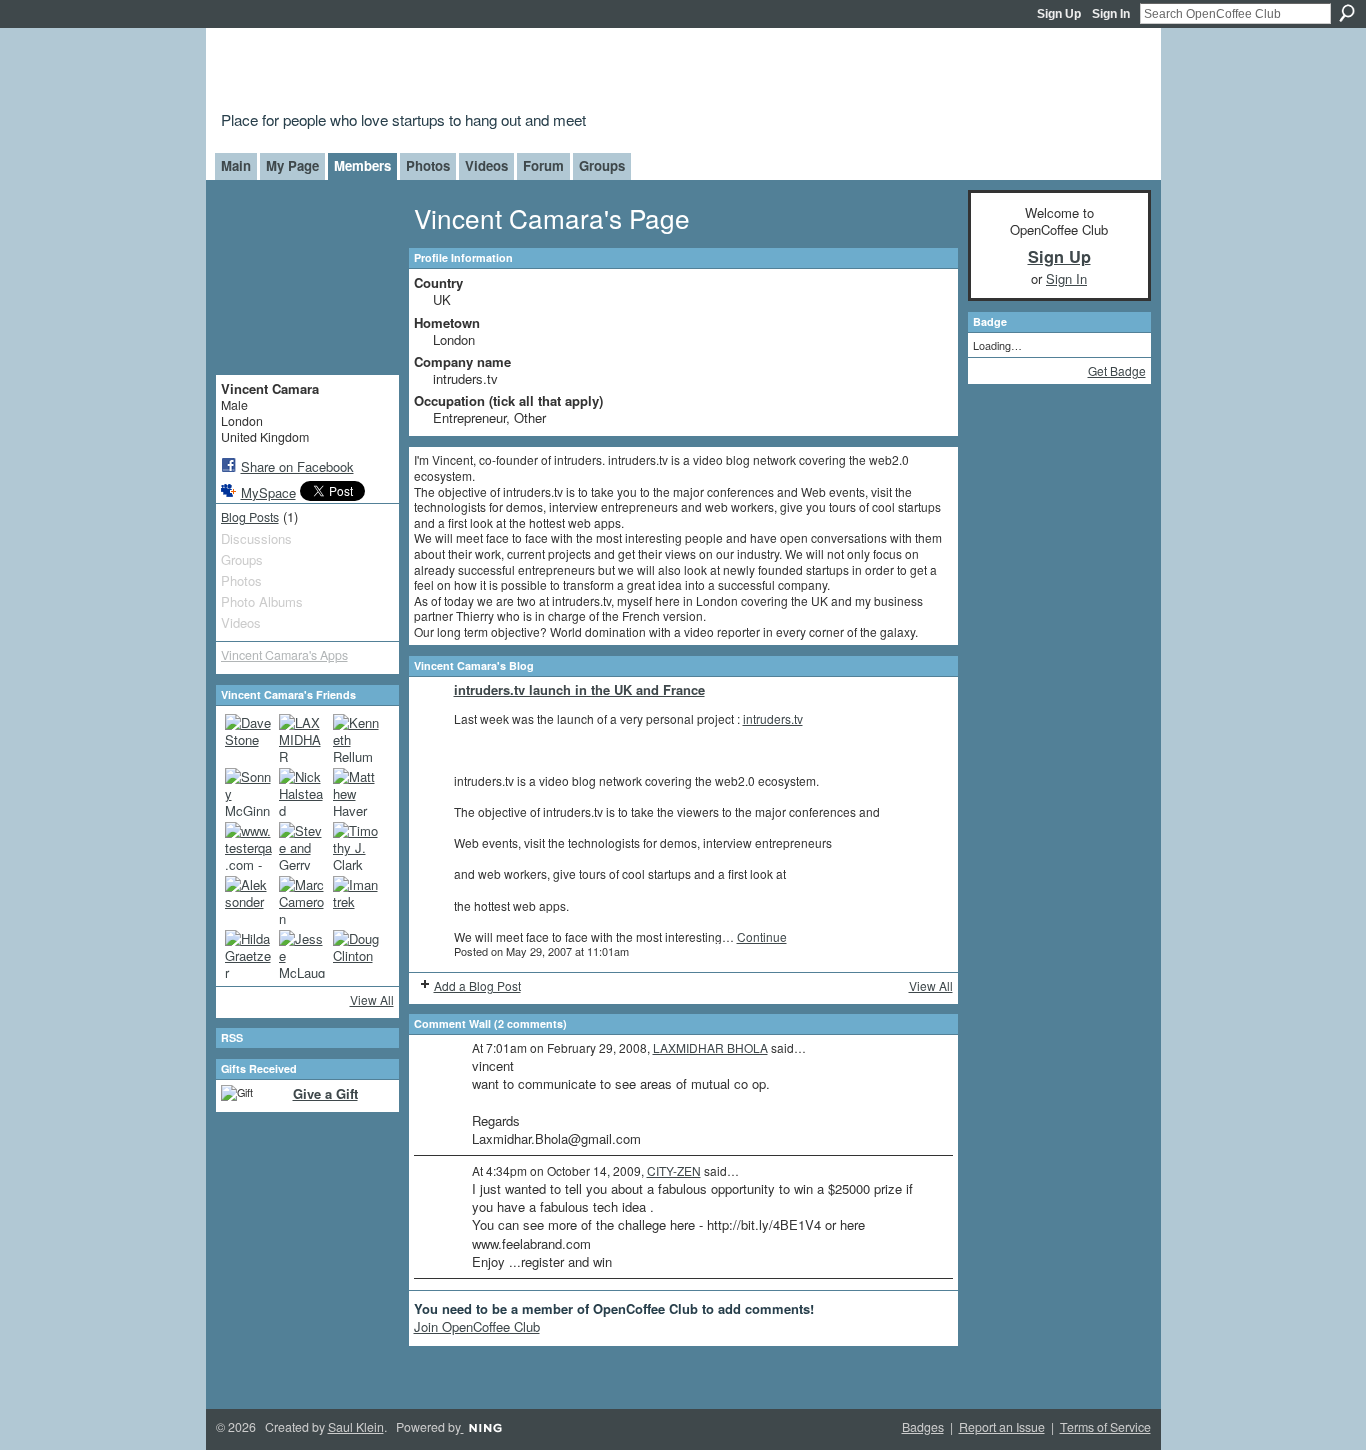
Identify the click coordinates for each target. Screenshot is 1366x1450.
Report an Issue (1002, 1427)
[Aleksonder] (249, 900)
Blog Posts (250, 517)
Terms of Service (1105, 1427)
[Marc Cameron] (303, 900)
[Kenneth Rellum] (357, 738)
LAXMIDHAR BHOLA (710, 1047)
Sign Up (1059, 14)
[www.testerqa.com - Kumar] (249, 846)
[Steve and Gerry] (303, 846)
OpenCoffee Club (544, 72)
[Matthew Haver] (357, 792)
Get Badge (1117, 370)
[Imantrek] (357, 900)
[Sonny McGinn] (249, 792)
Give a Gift (325, 1093)
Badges (923, 1427)
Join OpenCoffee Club (477, 1326)
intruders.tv (773, 718)
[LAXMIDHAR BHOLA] (303, 738)
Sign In (1111, 14)
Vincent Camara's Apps (284, 655)
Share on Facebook (297, 466)
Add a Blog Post (477, 985)
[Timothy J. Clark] (357, 846)
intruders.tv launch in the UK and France (579, 689)
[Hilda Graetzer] (249, 954)
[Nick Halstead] (303, 792)
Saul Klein (356, 1427)
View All (372, 999)
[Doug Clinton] (357, 954)
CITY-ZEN (674, 1170)
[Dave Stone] (249, 738)
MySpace (268, 492)
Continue (762, 936)
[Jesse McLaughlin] (303, 954)
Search (1347, 13)
